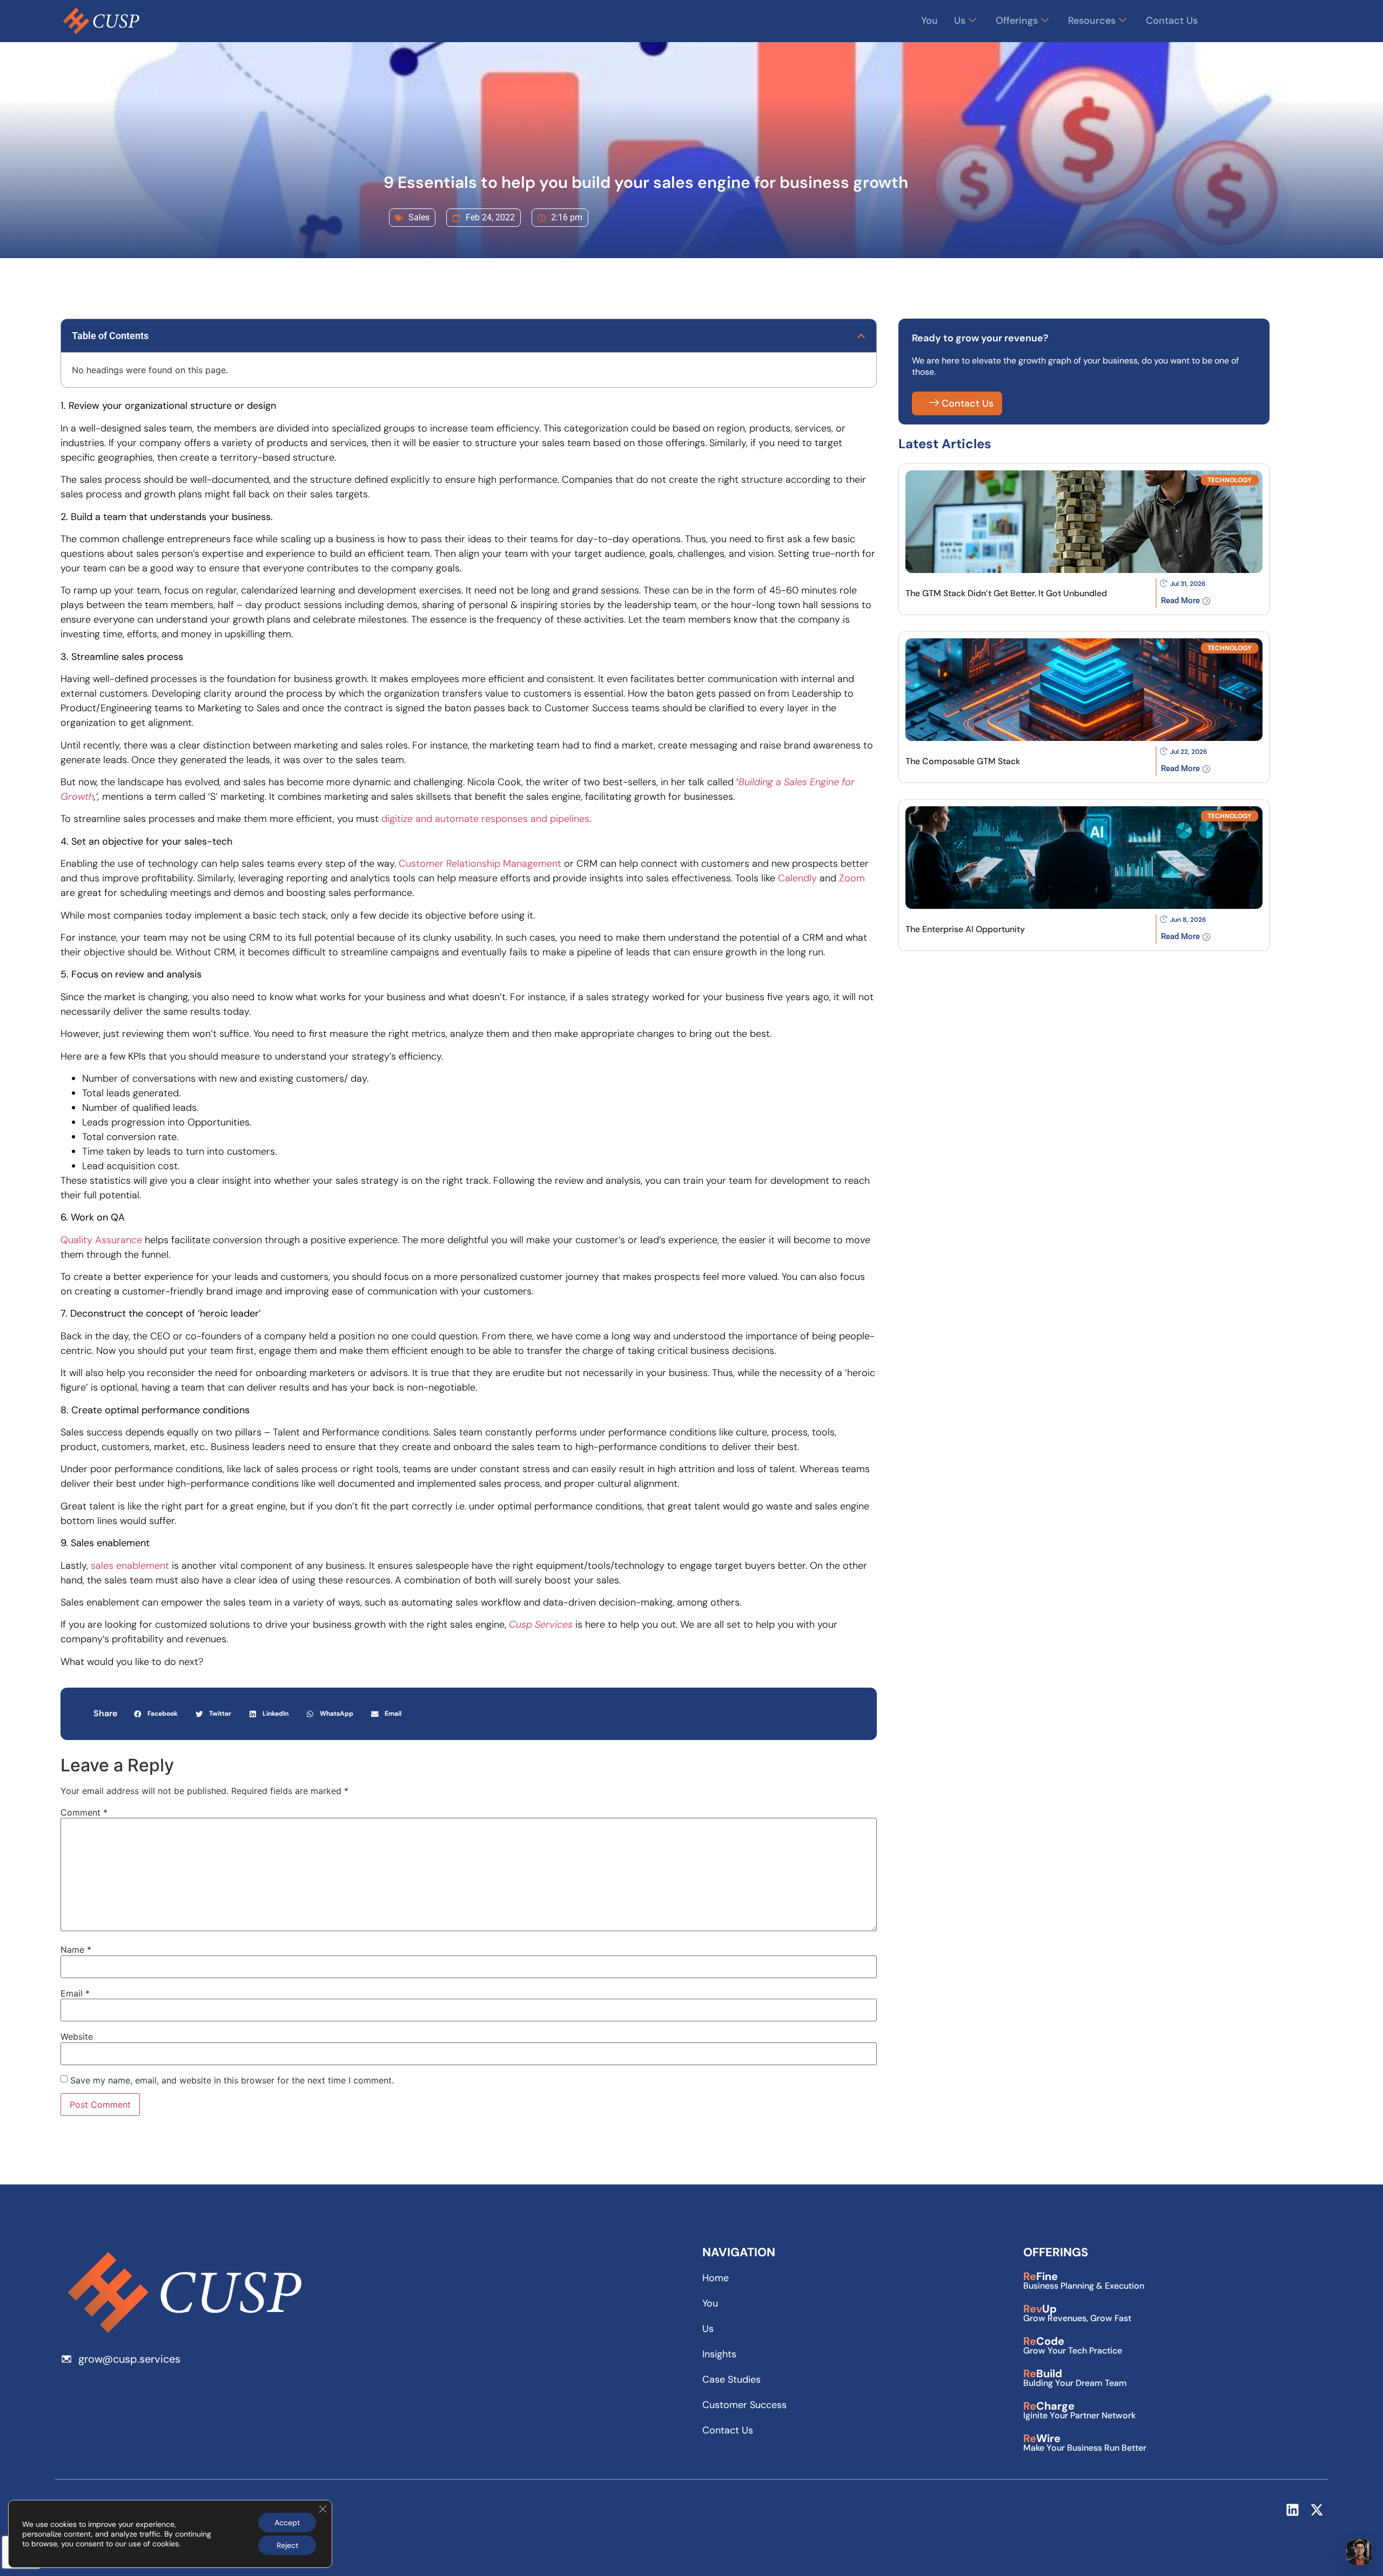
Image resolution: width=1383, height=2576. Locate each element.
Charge (1049, 2406)
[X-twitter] (1317, 2510)
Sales (419, 217)
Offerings (1017, 21)
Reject (287, 2545)
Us (960, 21)
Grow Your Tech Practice (1073, 2351)
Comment (84, 1812)
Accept (287, 2523)
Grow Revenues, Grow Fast (1077, 2318)
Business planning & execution (1084, 2286)
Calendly (797, 878)
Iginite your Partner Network (1079, 2415)
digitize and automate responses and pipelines (484, 819)
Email (75, 1993)
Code (1044, 2341)
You (929, 21)
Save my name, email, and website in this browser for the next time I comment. (232, 2080)
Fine (1040, 2276)
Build (1043, 2373)
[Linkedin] (1293, 2510)
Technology (1230, 480)
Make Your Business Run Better (1085, 2448)
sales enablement (130, 1566)
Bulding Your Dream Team (1075, 2383)
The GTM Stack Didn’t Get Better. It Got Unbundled (1006, 593)
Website (77, 2036)
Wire (1042, 2438)
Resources (1092, 21)
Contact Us (1172, 21)
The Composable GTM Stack (963, 761)
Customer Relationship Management (480, 864)
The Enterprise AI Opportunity (965, 929)
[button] (861, 336)
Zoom (852, 878)
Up (1040, 2309)
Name (76, 1950)
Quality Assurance (101, 1240)
